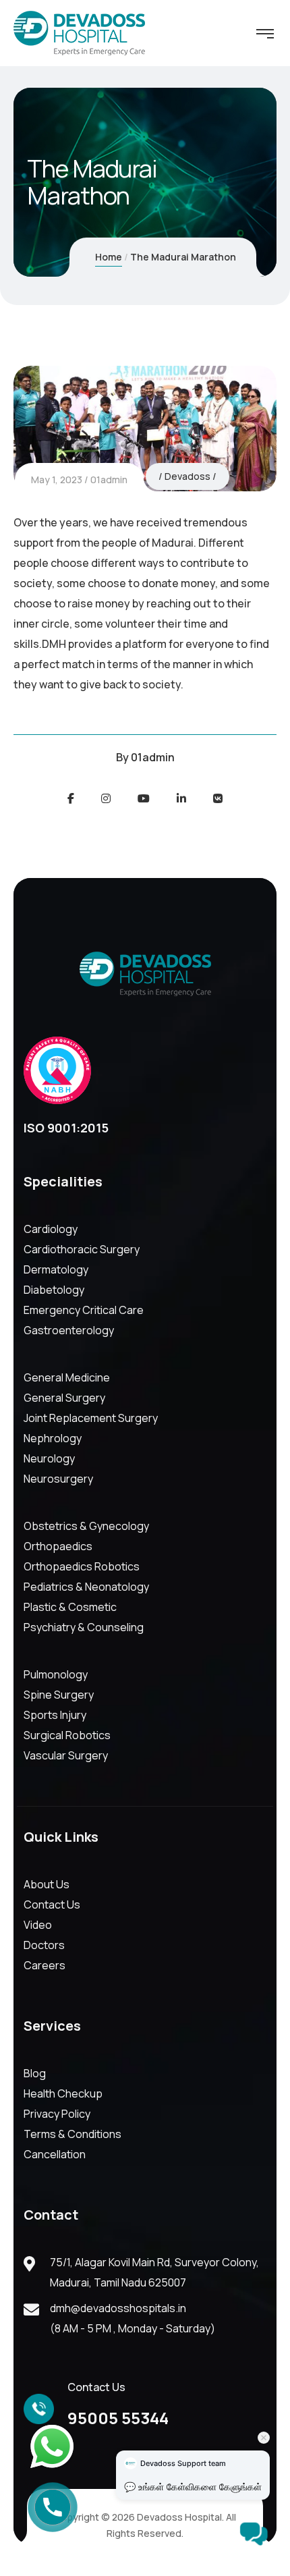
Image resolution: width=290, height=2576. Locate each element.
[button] (254, 2545)
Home (109, 257)
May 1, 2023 (57, 479)
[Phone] (53, 2507)
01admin (109, 479)
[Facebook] (71, 798)
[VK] (218, 798)
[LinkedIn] (181, 798)
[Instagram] (106, 798)
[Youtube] (144, 798)
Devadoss (187, 476)
